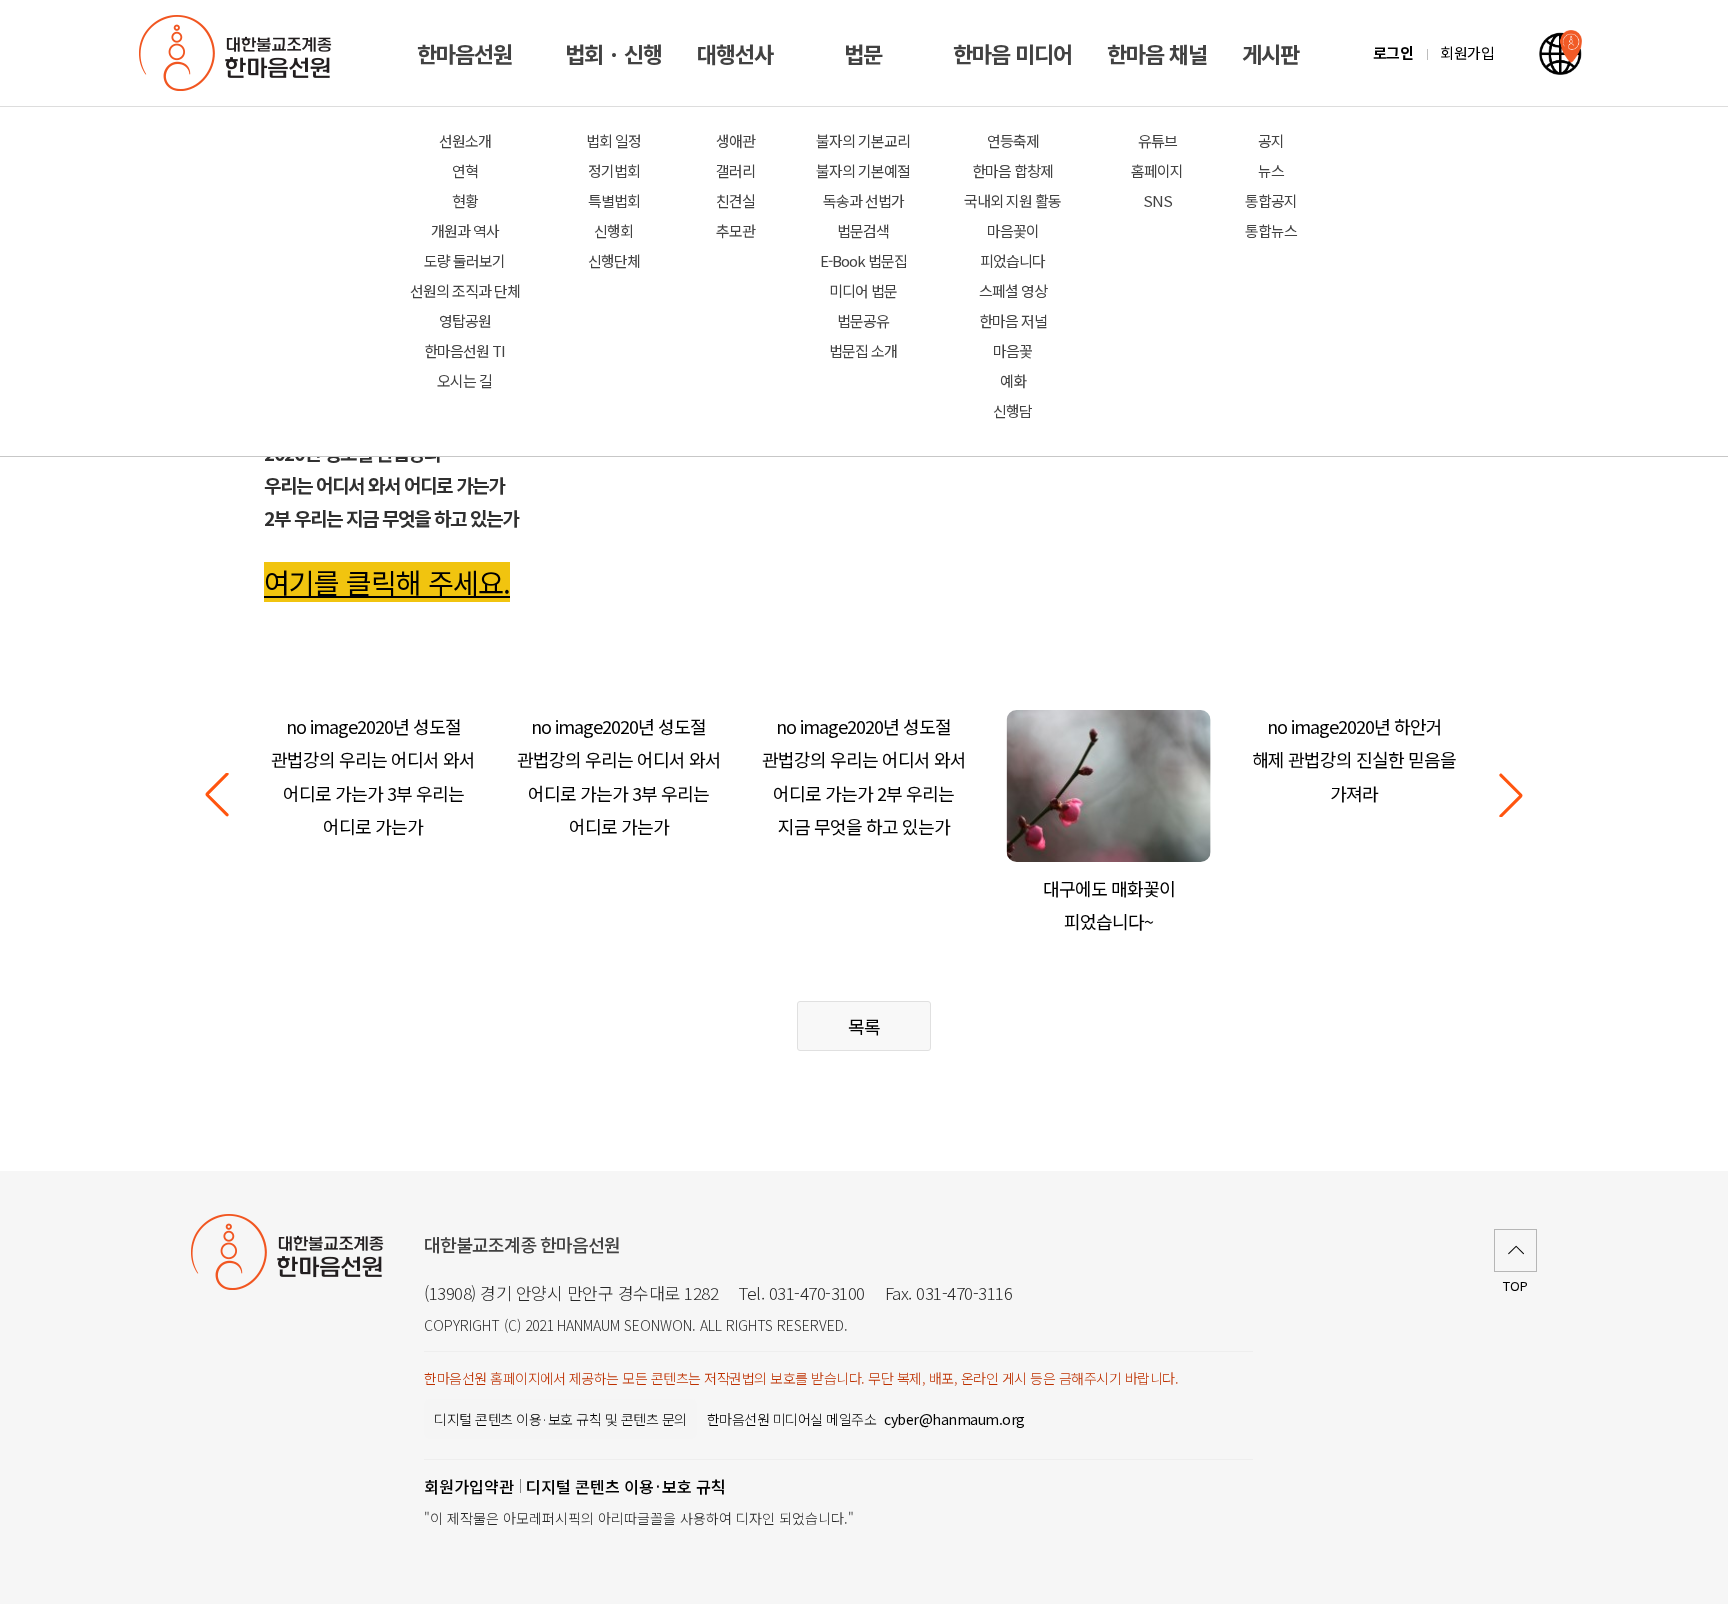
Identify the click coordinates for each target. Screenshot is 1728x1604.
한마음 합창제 (1012, 170)
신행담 (1012, 410)
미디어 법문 (863, 290)
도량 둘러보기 (464, 260)
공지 (1271, 140)
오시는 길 (464, 380)
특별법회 (614, 200)
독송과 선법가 (863, 200)
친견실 (735, 200)
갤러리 (735, 170)
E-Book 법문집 (863, 260)
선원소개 (465, 140)
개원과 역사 (465, 230)
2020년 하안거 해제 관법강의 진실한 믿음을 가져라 (1354, 759)
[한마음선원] (239, 53)
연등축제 (1013, 140)
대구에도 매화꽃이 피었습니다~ (1109, 904)
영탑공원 (465, 320)
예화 (1013, 380)
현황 (465, 200)
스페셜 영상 (1013, 290)
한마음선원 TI (464, 350)
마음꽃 (1012, 350)
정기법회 (614, 170)
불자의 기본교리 (863, 140)
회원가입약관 (469, 1486)
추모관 (735, 230)
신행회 (613, 230)
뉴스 (1271, 170)
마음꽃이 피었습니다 (1012, 245)
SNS (1157, 200)
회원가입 (1467, 52)
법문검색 (863, 230)
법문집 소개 (863, 350)
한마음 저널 (1013, 320)
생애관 (735, 140)
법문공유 (863, 320)
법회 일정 (613, 140)
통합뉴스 (1271, 230)
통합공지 (1271, 200)
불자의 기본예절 (863, 170)
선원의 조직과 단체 (465, 290)
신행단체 (614, 260)
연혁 (465, 170)
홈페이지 (1157, 170)
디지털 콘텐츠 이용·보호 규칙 (626, 1486)
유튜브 (1157, 140)
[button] (1511, 795)
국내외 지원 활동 (1012, 200)
